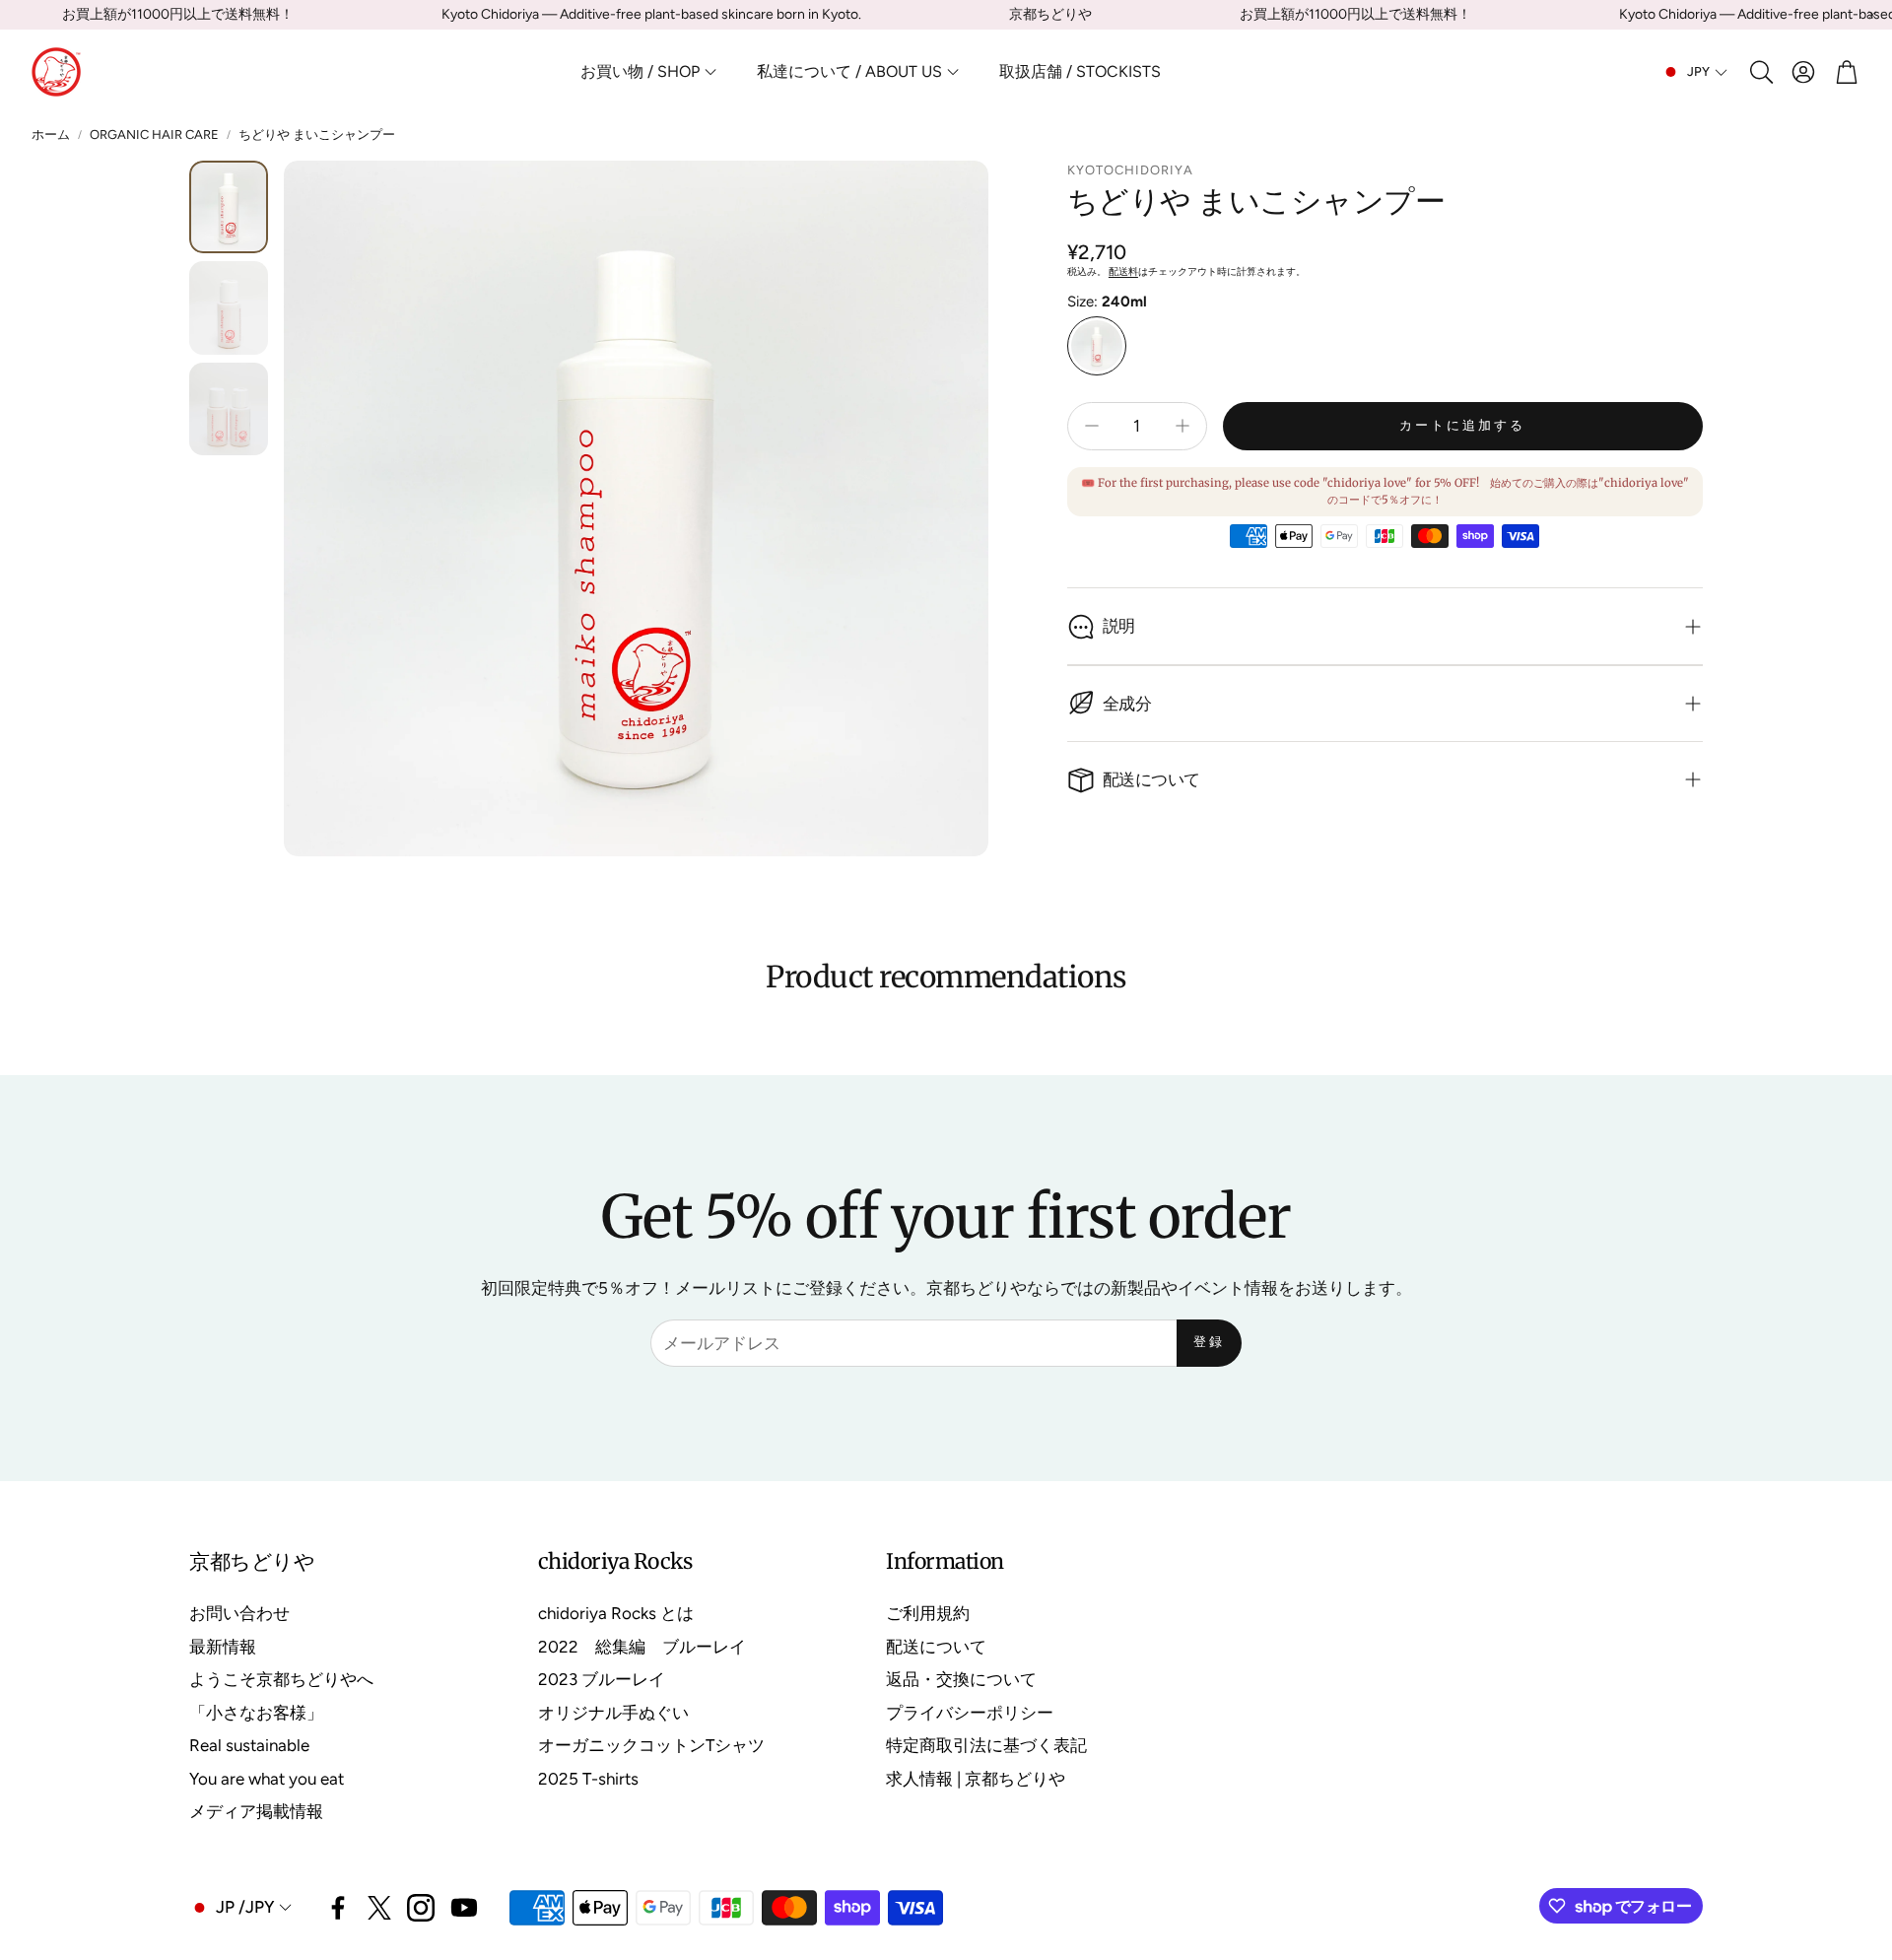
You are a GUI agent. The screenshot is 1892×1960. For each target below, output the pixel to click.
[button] (1760, 72)
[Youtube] (464, 1908)
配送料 (1123, 271)
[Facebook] (338, 1908)
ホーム (51, 135)
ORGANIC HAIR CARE (154, 135)
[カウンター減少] (1092, 426)
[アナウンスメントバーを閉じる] (1872, 15)
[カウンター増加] (1182, 426)
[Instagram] (421, 1908)
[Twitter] (379, 1908)
